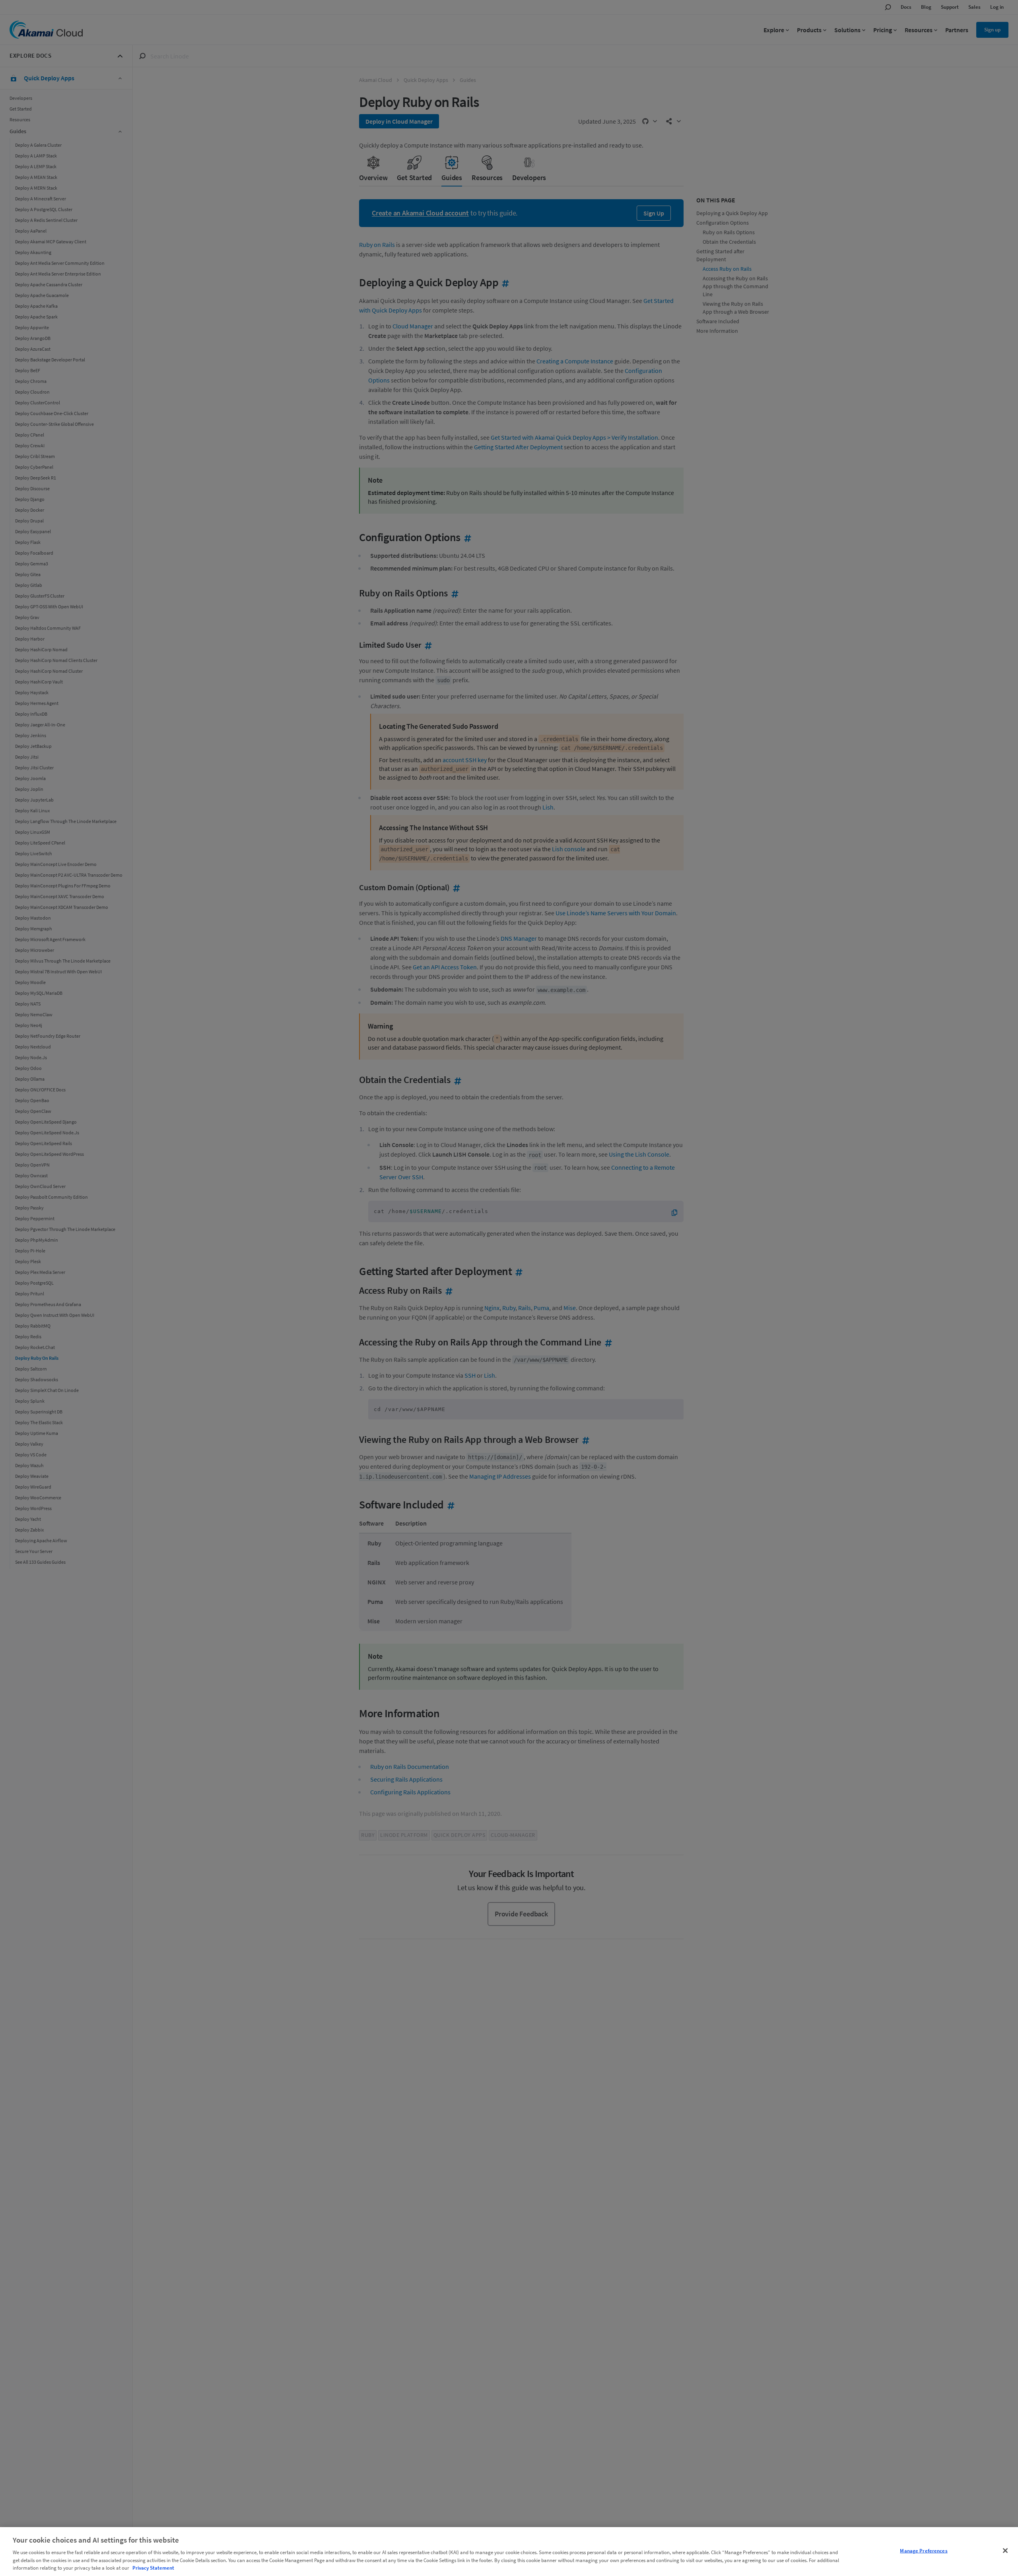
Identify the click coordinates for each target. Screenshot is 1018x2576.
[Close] (1005, 2551)
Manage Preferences (924, 2551)
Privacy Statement (153, 2568)
